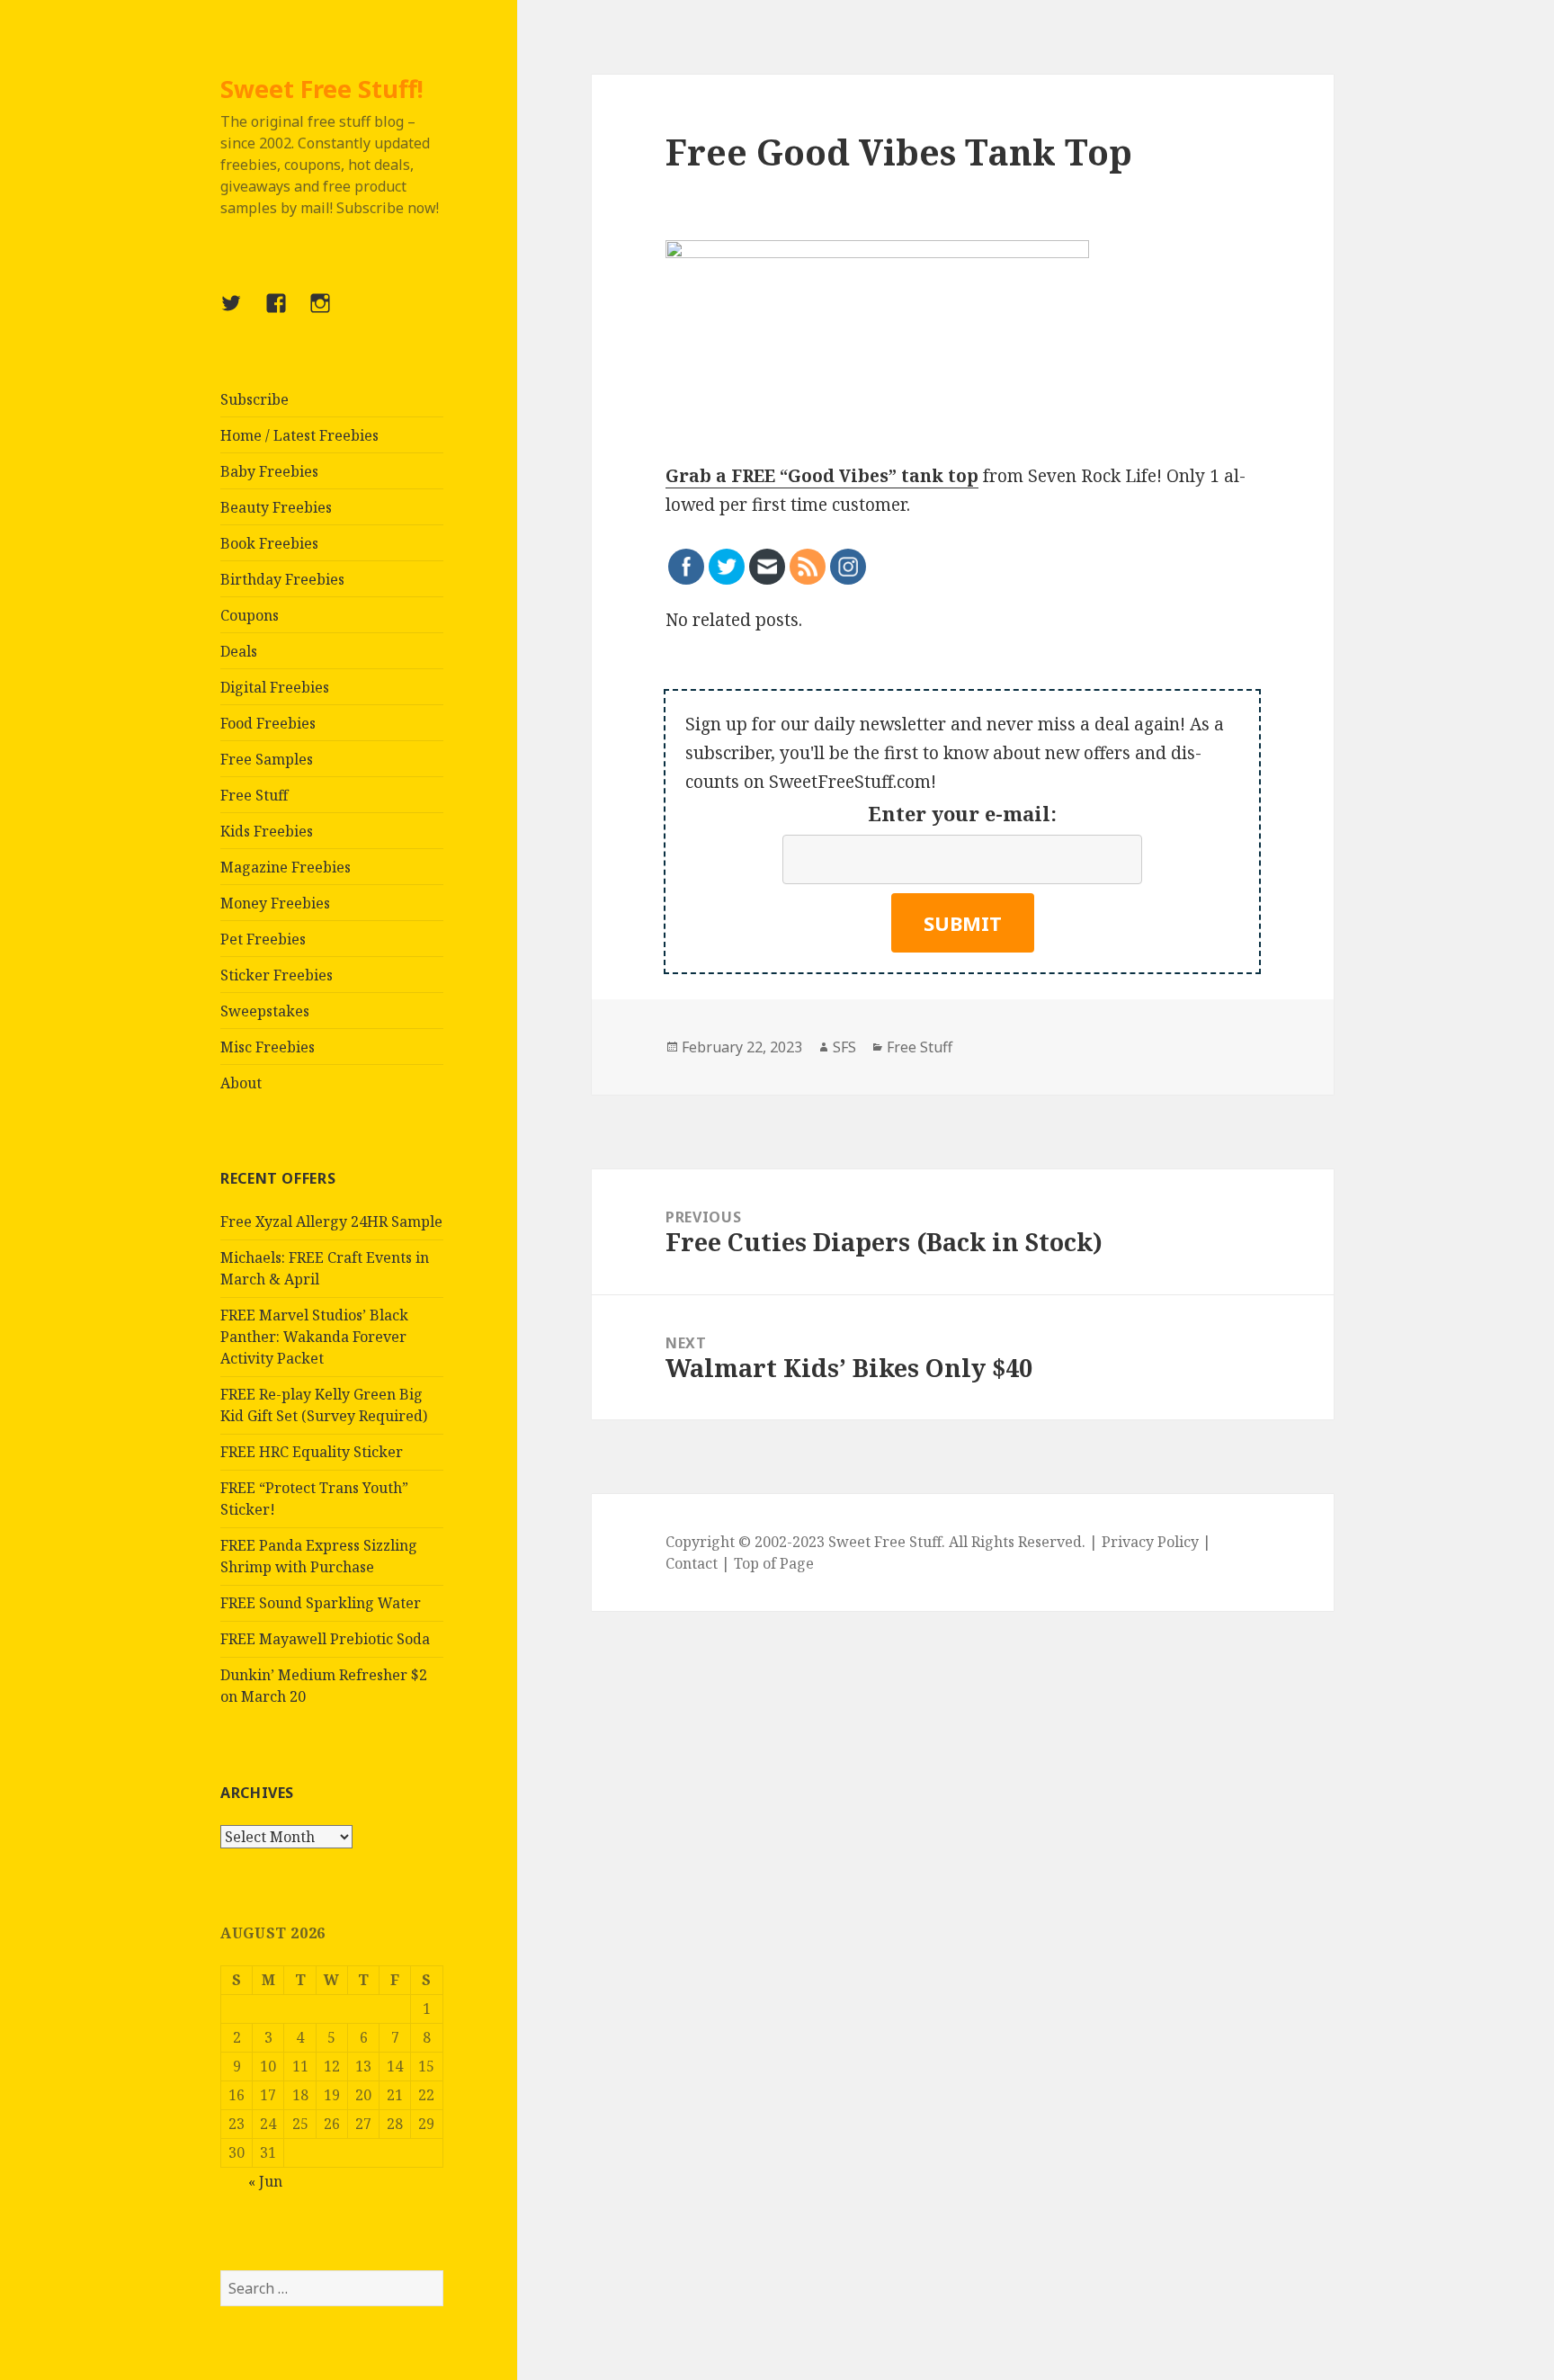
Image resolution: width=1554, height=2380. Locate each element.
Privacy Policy (1150, 1542)
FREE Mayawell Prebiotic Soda (325, 1639)
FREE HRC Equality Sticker (312, 1452)
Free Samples (267, 759)
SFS (844, 1047)
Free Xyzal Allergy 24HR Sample (331, 1221)
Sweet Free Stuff (885, 1542)
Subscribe (255, 399)
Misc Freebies (268, 1047)
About (241, 1083)
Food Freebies (268, 723)
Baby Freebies (269, 471)
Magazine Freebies (286, 867)
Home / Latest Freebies (299, 435)
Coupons (250, 615)
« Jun (265, 2181)
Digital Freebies (275, 687)
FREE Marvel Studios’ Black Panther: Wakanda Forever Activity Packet (314, 1337)
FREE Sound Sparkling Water (321, 1603)
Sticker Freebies (277, 975)
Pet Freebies (263, 939)
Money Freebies (275, 903)
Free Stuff (254, 795)
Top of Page (774, 1563)
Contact (692, 1563)
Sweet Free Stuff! (322, 89)
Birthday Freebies (282, 579)
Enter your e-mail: (962, 813)
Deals (239, 651)
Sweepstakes (265, 1011)
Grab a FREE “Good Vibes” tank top (822, 476)
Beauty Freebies (276, 507)
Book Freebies (269, 543)
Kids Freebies (267, 831)
